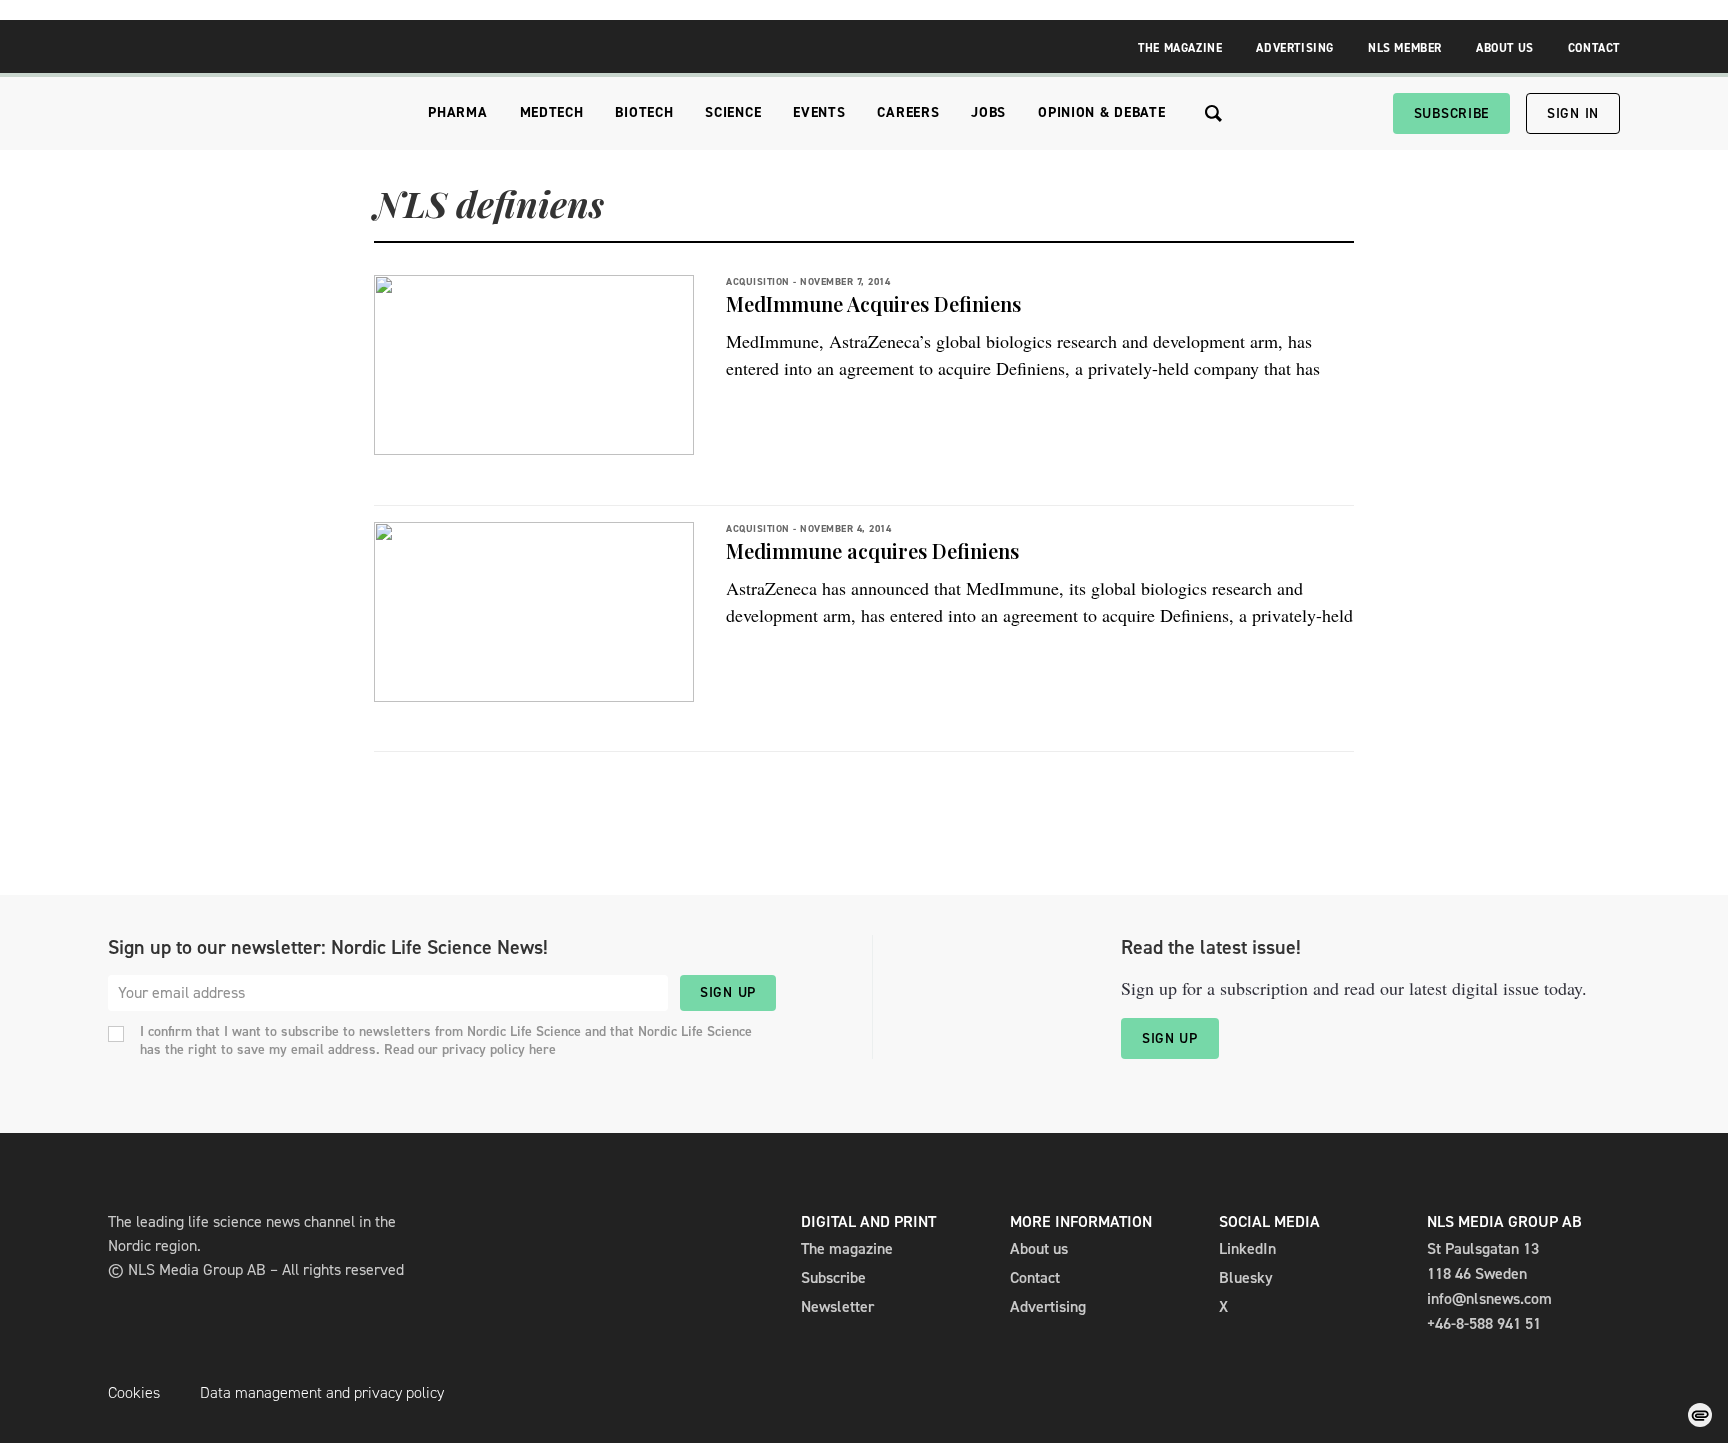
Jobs (988, 112)
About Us (1505, 48)
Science (733, 112)
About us (1039, 1248)
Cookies (134, 1392)
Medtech (552, 112)
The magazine (847, 1248)
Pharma (457, 112)
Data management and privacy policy (322, 1392)
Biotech (644, 112)
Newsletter (837, 1306)
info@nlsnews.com (1489, 1298)
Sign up (728, 992)
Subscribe (1451, 113)
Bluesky (1246, 1277)
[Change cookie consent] (1700, 1415)
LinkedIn (1247, 1248)
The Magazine (1180, 48)
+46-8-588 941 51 (1484, 1323)
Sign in (1573, 113)
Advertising (1295, 48)
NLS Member (1405, 48)
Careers (908, 112)
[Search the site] (1213, 113)
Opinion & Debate (1101, 112)
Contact (1594, 48)
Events (819, 112)
